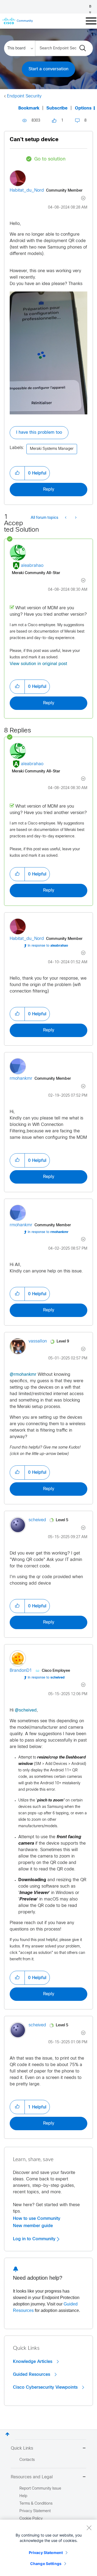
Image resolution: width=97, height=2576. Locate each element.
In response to (48, 946)
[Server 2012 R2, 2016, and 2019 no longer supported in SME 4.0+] (75, 518)
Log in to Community (35, 2239)
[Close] (89, 2528)
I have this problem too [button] (39, 433)
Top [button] (7, 2434)
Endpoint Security (24, 96)
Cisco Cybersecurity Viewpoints (46, 2387)
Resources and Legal (32, 2477)
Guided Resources (32, 2374)
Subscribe (57, 108)
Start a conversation (48, 69)
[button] (17, 473)
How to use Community (37, 2219)
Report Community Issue (40, 2489)
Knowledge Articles (33, 2362)
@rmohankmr (23, 1375)
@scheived (26, 1710)
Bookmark (29, 108)
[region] (48, 2548)
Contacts (27, 2460)
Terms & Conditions (36, 2504)
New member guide (33, 2226)
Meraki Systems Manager (52, 449)
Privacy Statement (46, 2553)
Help (23, 2496)
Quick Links (22, 2448)
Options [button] (83, 108)
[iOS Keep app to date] (66, 518)
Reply (49, 489)
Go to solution (50, 159)
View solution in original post (38, 664)
